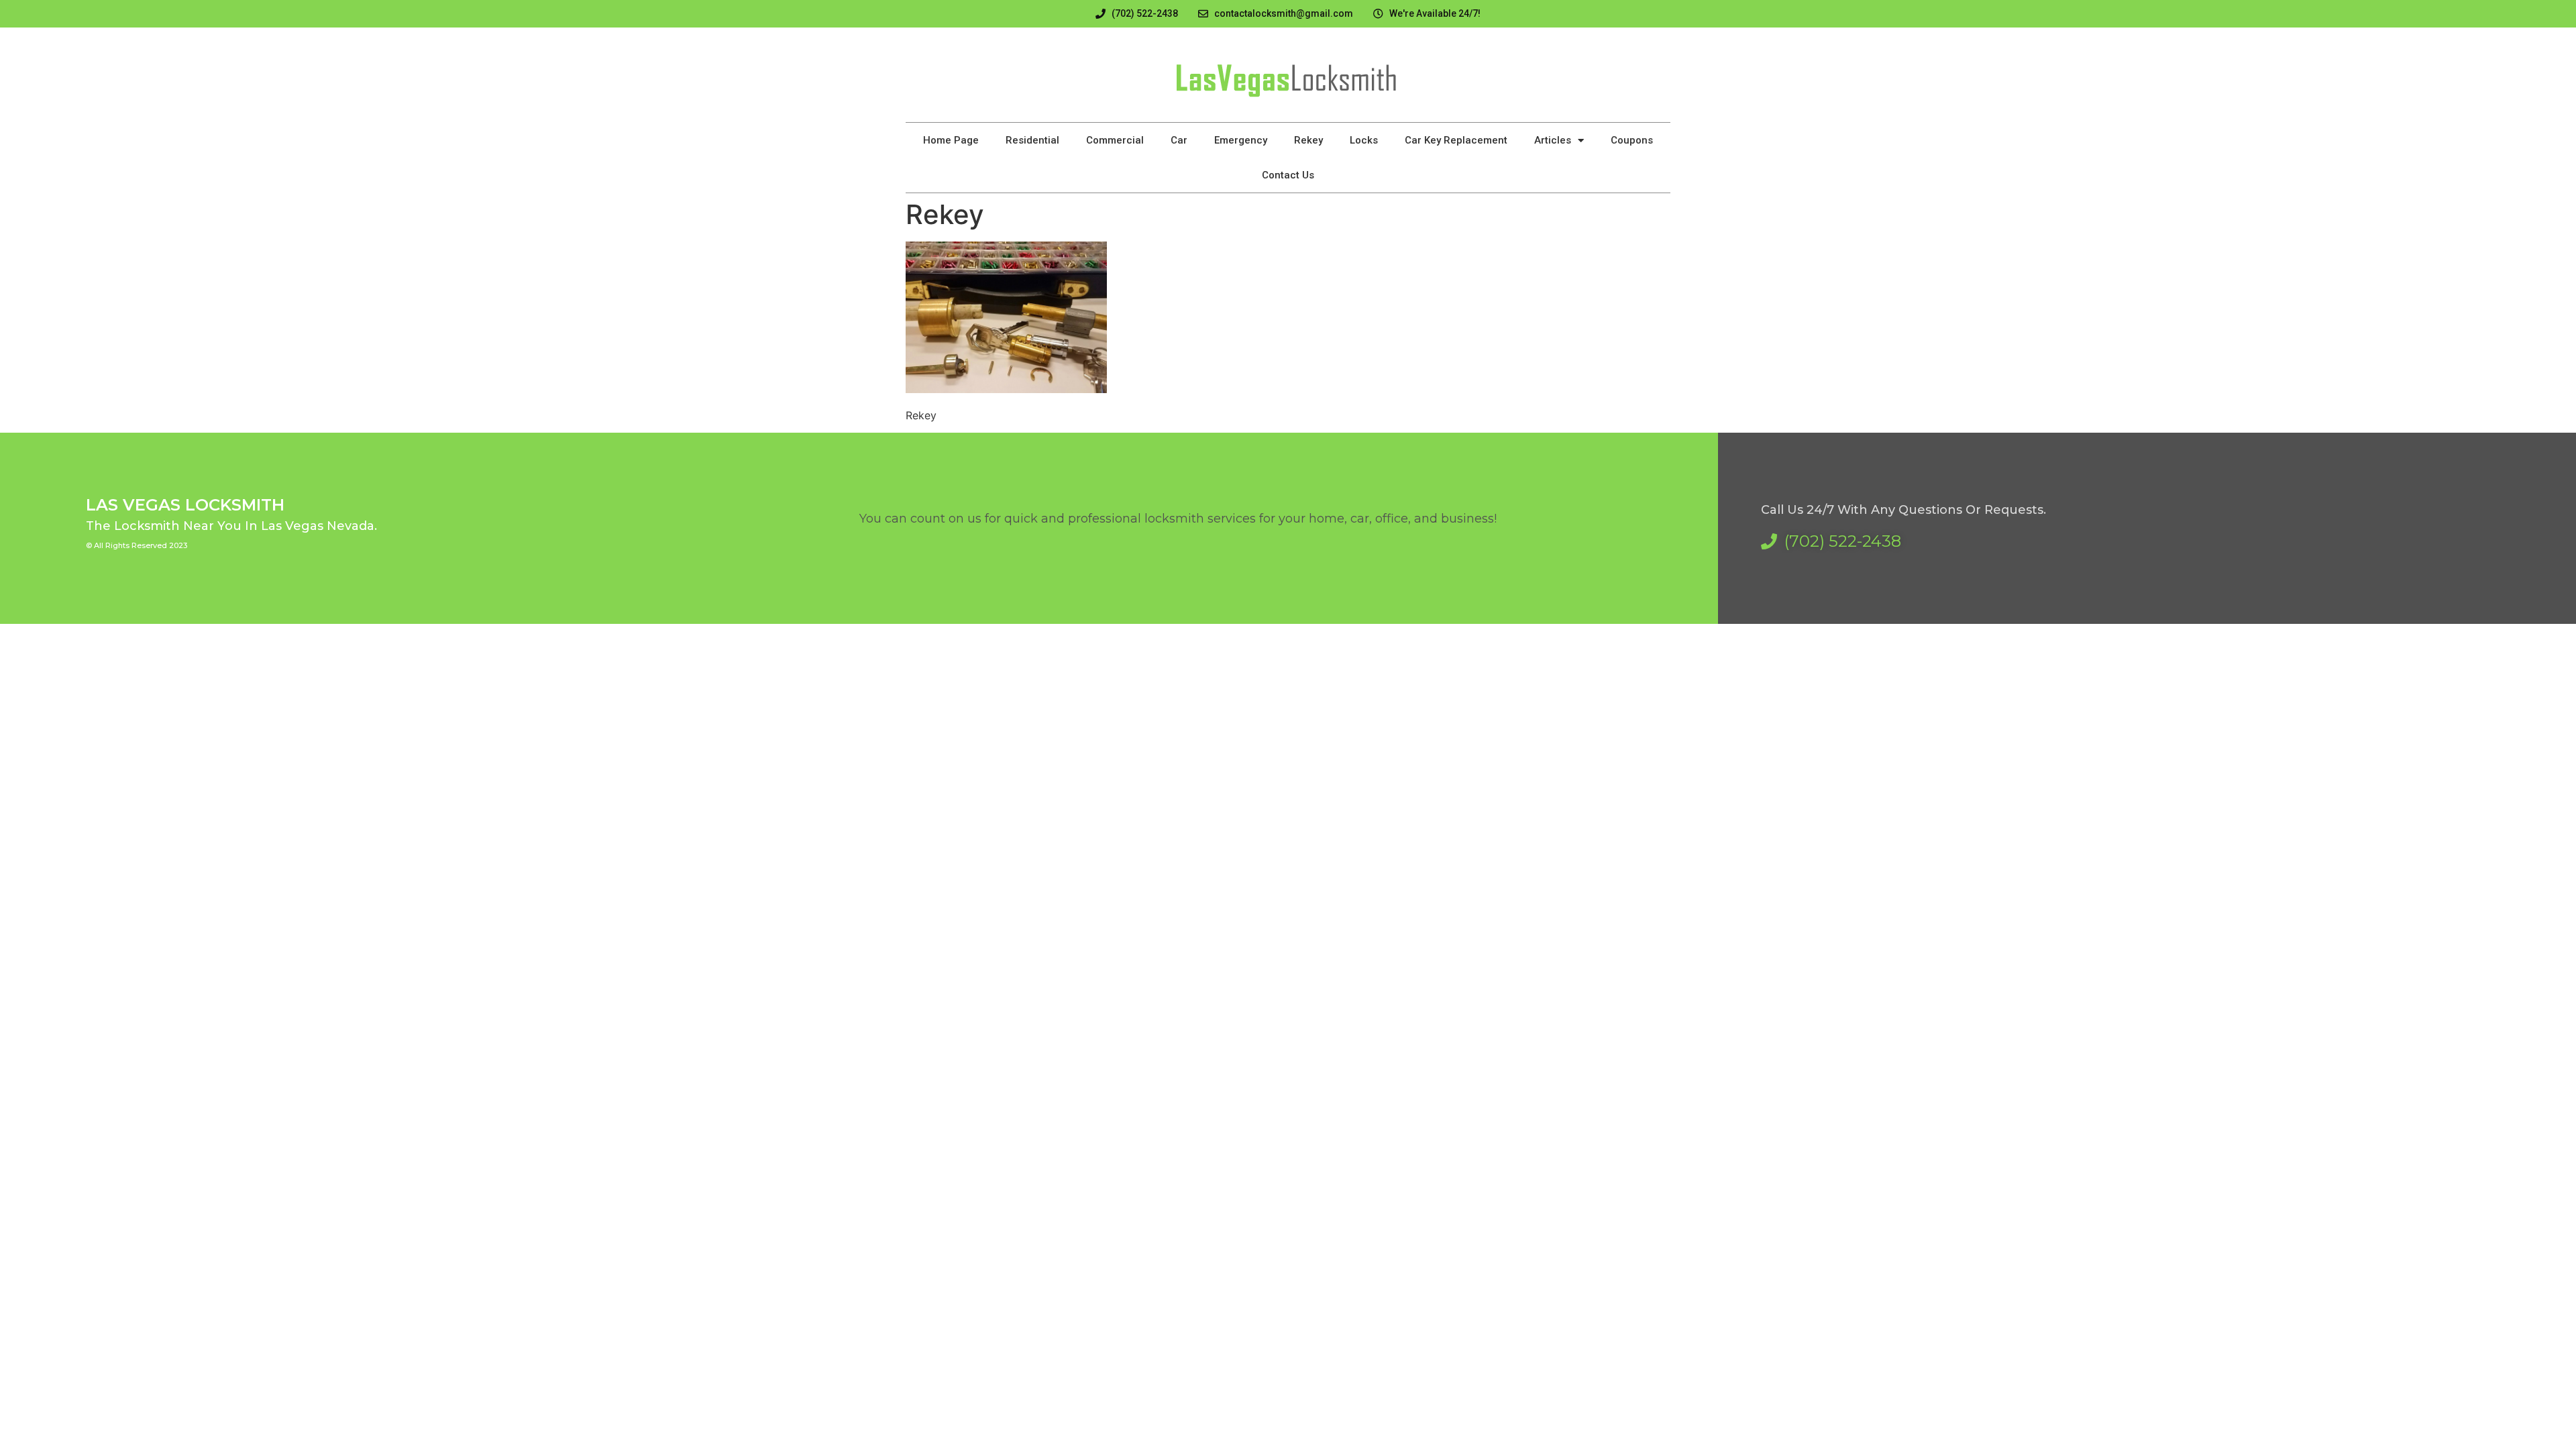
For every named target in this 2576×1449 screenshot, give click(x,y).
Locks (1364, 140)
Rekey (1308, 140)
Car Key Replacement (1456, 140)
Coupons (1632, 140)
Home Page (951, 140)
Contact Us (1288, 175)
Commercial (1115, 140)
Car (1179, 140)
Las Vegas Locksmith (185, 505)
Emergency (1241, 140)
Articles (1553, 140)
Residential (1032, 140)
